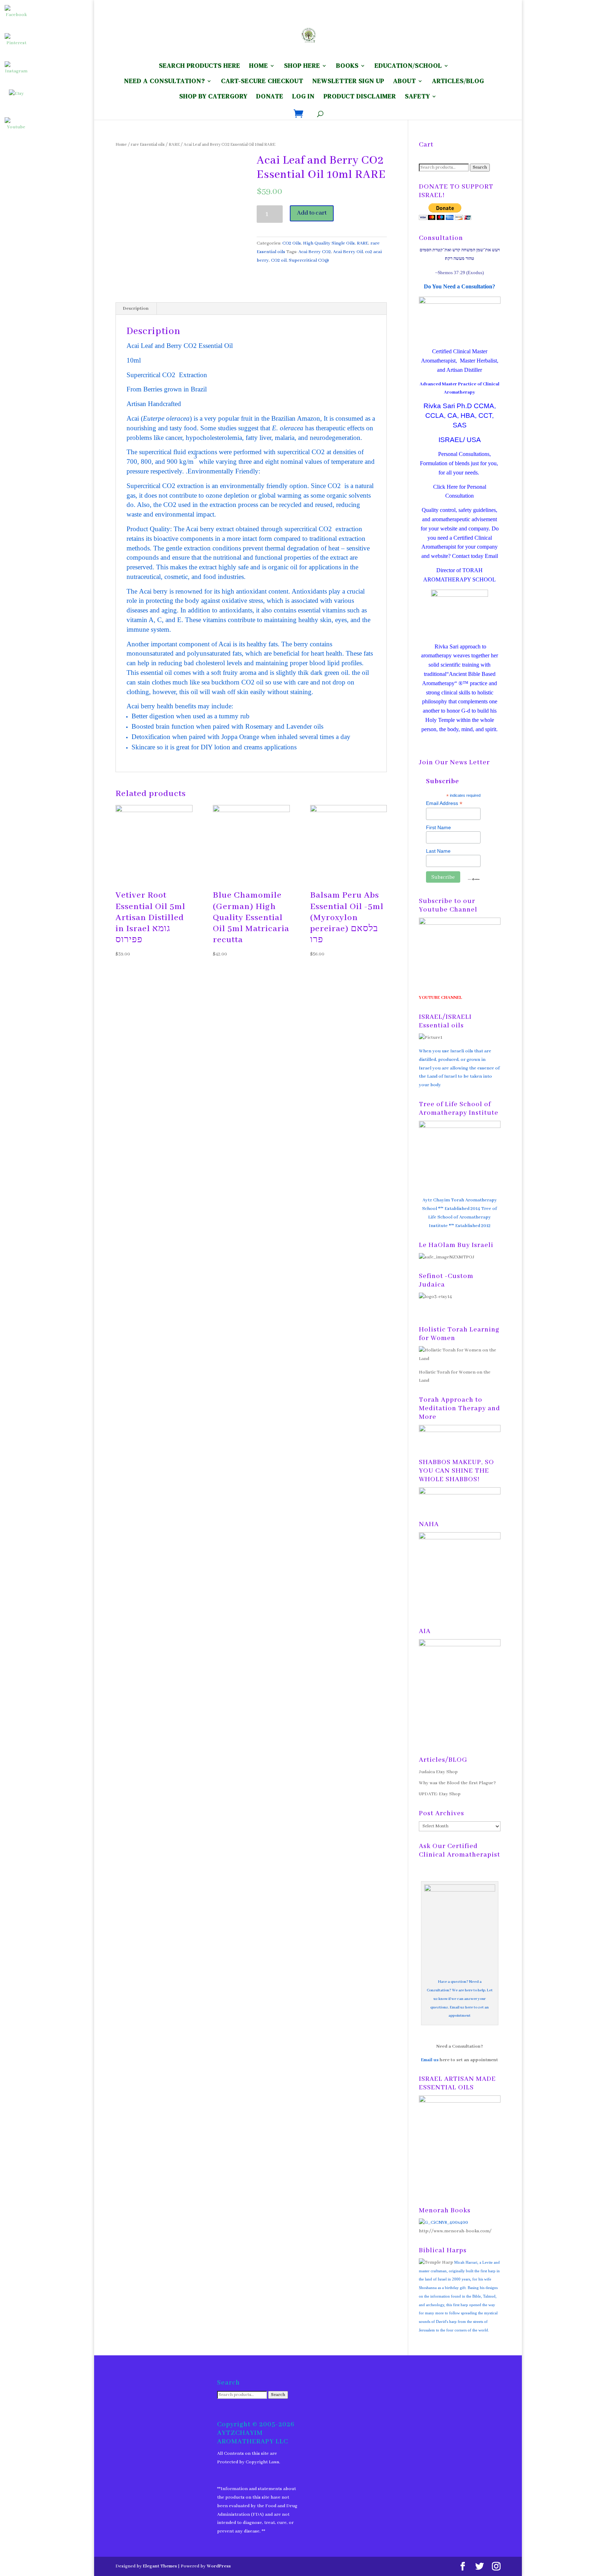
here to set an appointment (469, 2060)
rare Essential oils (148, 145)
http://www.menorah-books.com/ (455, 2231)
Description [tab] (136, 309)
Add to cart (312, 213)
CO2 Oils (292, 243)
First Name (438, 827)
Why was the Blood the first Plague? (457, 1783)
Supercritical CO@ (309, 260)
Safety (417, 97)
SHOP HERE (302, 66)
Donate (270, 97)
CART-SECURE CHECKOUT (262, 82)
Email (491, 556)
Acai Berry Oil (348, 252)
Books (347, 66)
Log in (304, 97)
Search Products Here (200, 66)
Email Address (444, 803)
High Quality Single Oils (329, 243)
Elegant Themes (160, 2566)
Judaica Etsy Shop (438, 1772)
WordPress (219, 2566)
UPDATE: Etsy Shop (440, 1794)
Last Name (438, 851)
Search (480, 168)
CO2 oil (279, 260)
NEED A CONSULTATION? (165, 82)
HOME (259, 66)
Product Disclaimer (360, 97)
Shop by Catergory (213, 97)
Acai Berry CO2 (315, 252)
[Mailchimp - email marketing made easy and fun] (474, 879)
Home (121, 145)
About (405, 82)
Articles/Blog (458, 82)
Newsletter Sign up (348, 82)
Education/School (408, 66)
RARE (174, 145)
